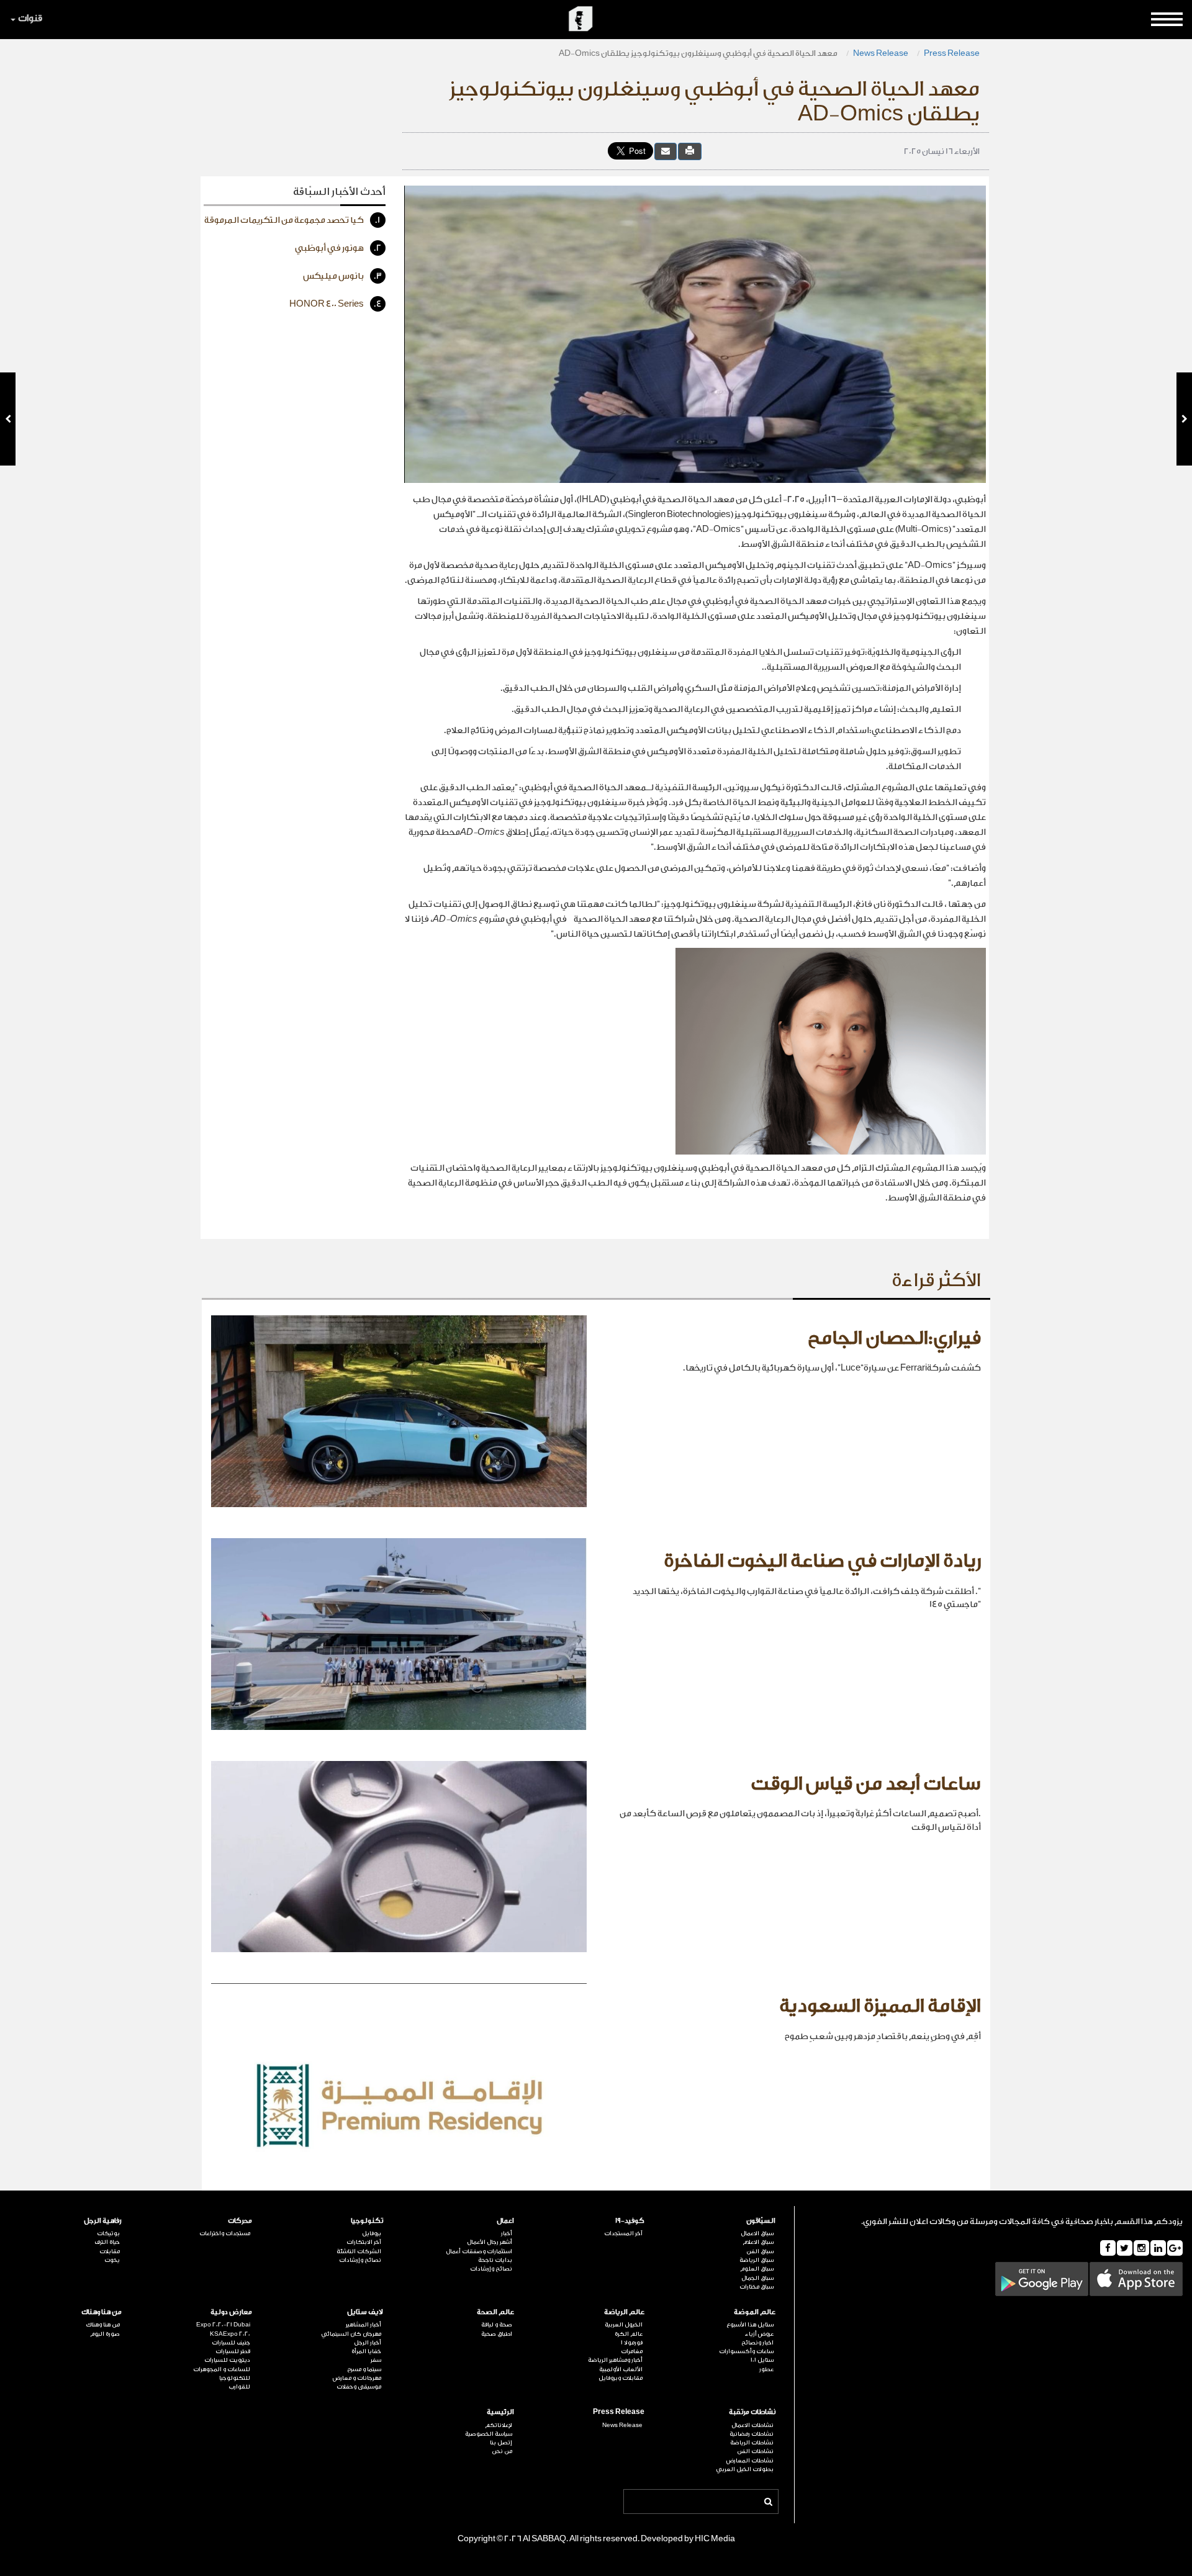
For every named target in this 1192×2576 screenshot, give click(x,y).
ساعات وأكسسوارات (746, 2351)
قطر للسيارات (233, 2351)
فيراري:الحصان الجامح (894, 1338)
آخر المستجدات (623, 2233)
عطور (766, 2369)
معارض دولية (231, 2312)
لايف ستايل (365, 2312)
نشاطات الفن (755, 2451)
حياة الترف (107, 2242)
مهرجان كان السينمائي (351, 2334)
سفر (376, 2360)
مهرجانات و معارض (357, 2378)
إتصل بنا (501, 2443)
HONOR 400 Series (336, 304)
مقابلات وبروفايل (621, 2378)
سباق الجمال (757, 2278)
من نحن (502, 2451)
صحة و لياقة (497, 2325)
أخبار (507, 2233)
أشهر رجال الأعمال (490, 2242)
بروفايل (372, 2233)
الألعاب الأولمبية (621, 2369)
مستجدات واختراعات (225, 2233)
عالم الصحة (495, 2312)
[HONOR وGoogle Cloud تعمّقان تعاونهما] (1184, 419)
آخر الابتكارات (364, 2242)
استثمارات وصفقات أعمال (479, 2251)
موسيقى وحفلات (359, 2387)
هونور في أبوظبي (338, 248)
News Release (881, 53)
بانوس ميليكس (342, 276)
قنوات (30, 18)
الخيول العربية (624, 2325)
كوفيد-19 (630, 2221)
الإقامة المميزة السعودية (880, 2006)
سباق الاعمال (757, 2233)
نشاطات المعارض (750, 2461)
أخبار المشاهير (363, 2325)
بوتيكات (108, 2233)
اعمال (505, 2221)
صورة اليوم (105, 2334)
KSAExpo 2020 (230, 2334)
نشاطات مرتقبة (752, 2412)
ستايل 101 (762, 2360)
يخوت (112, 2260)
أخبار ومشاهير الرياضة (615, 2360)
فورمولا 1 (632, 2343)
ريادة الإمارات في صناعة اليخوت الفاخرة (822, 1561)
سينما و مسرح (364, 2369)
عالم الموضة (755, 2312)
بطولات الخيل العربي (745, 2469)
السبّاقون (761, 2221)
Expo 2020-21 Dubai (223, 2325)
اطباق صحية (497, 2334)
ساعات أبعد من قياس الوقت (866, 1784)
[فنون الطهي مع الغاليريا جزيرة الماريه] (8, 419)
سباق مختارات (756, 2287)
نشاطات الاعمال (752, 2425)
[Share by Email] (666, 151)
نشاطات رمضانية (752, 2434)
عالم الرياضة (624, 2312)
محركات (240, 2221)
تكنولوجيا (367, 2221)
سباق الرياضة (756, 2260)
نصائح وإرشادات (491, 2269)
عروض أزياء (759, 2334)
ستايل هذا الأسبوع (750, 2325)
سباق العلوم (757, 2269)
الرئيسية (500, 2412)
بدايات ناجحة (495, 2260)
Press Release (952, 53)
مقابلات (110, 2251)
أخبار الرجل (368, 2343)
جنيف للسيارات (231, 2343)
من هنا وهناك (102, 2312)
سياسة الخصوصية (489, 2434)
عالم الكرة (629, 2334)
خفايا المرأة (366, 2351)
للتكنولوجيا (235, 2378)
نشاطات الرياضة (752, 2443)
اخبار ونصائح (757, 2343)
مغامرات (632, 2351)
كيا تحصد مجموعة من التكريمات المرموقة (292, 220)
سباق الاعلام (758, 2242)
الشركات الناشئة (359, 2251)
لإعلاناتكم (499, 2425)
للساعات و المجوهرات (222, 2369)
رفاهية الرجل (103, 2221)
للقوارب (239, 2387)
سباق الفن (760, 2251)
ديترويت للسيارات (227, 2360)
